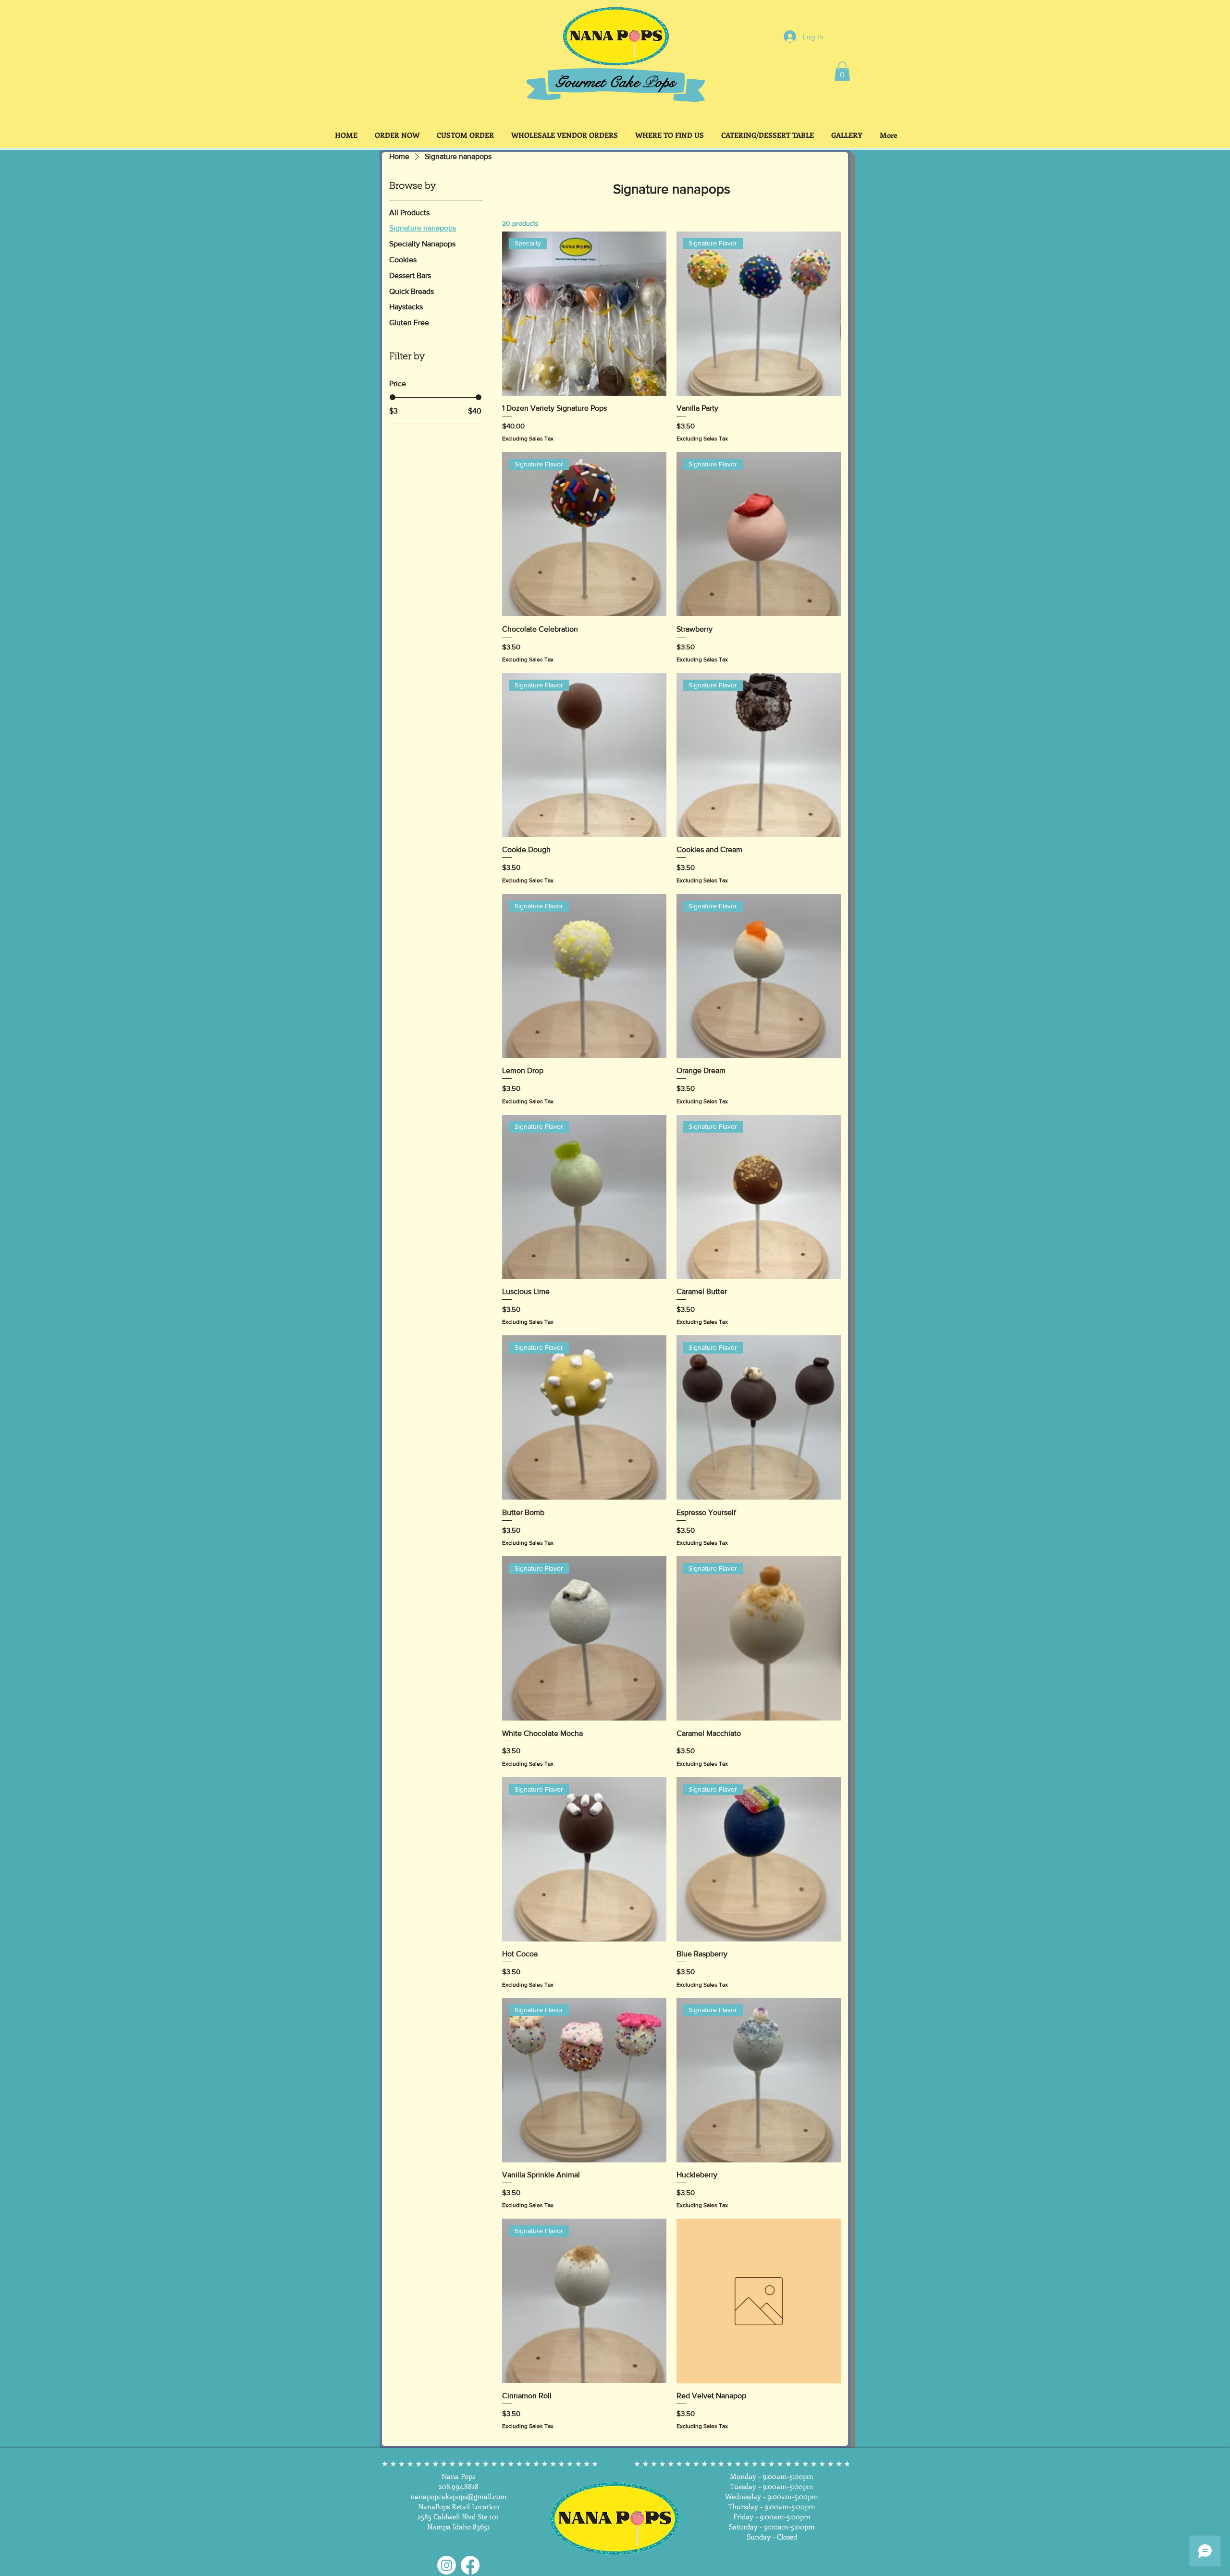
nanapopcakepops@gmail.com (459, 2496)
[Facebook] (470, 2565)
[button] (842, 71)
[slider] (393, 397)
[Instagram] (447, 2565)
